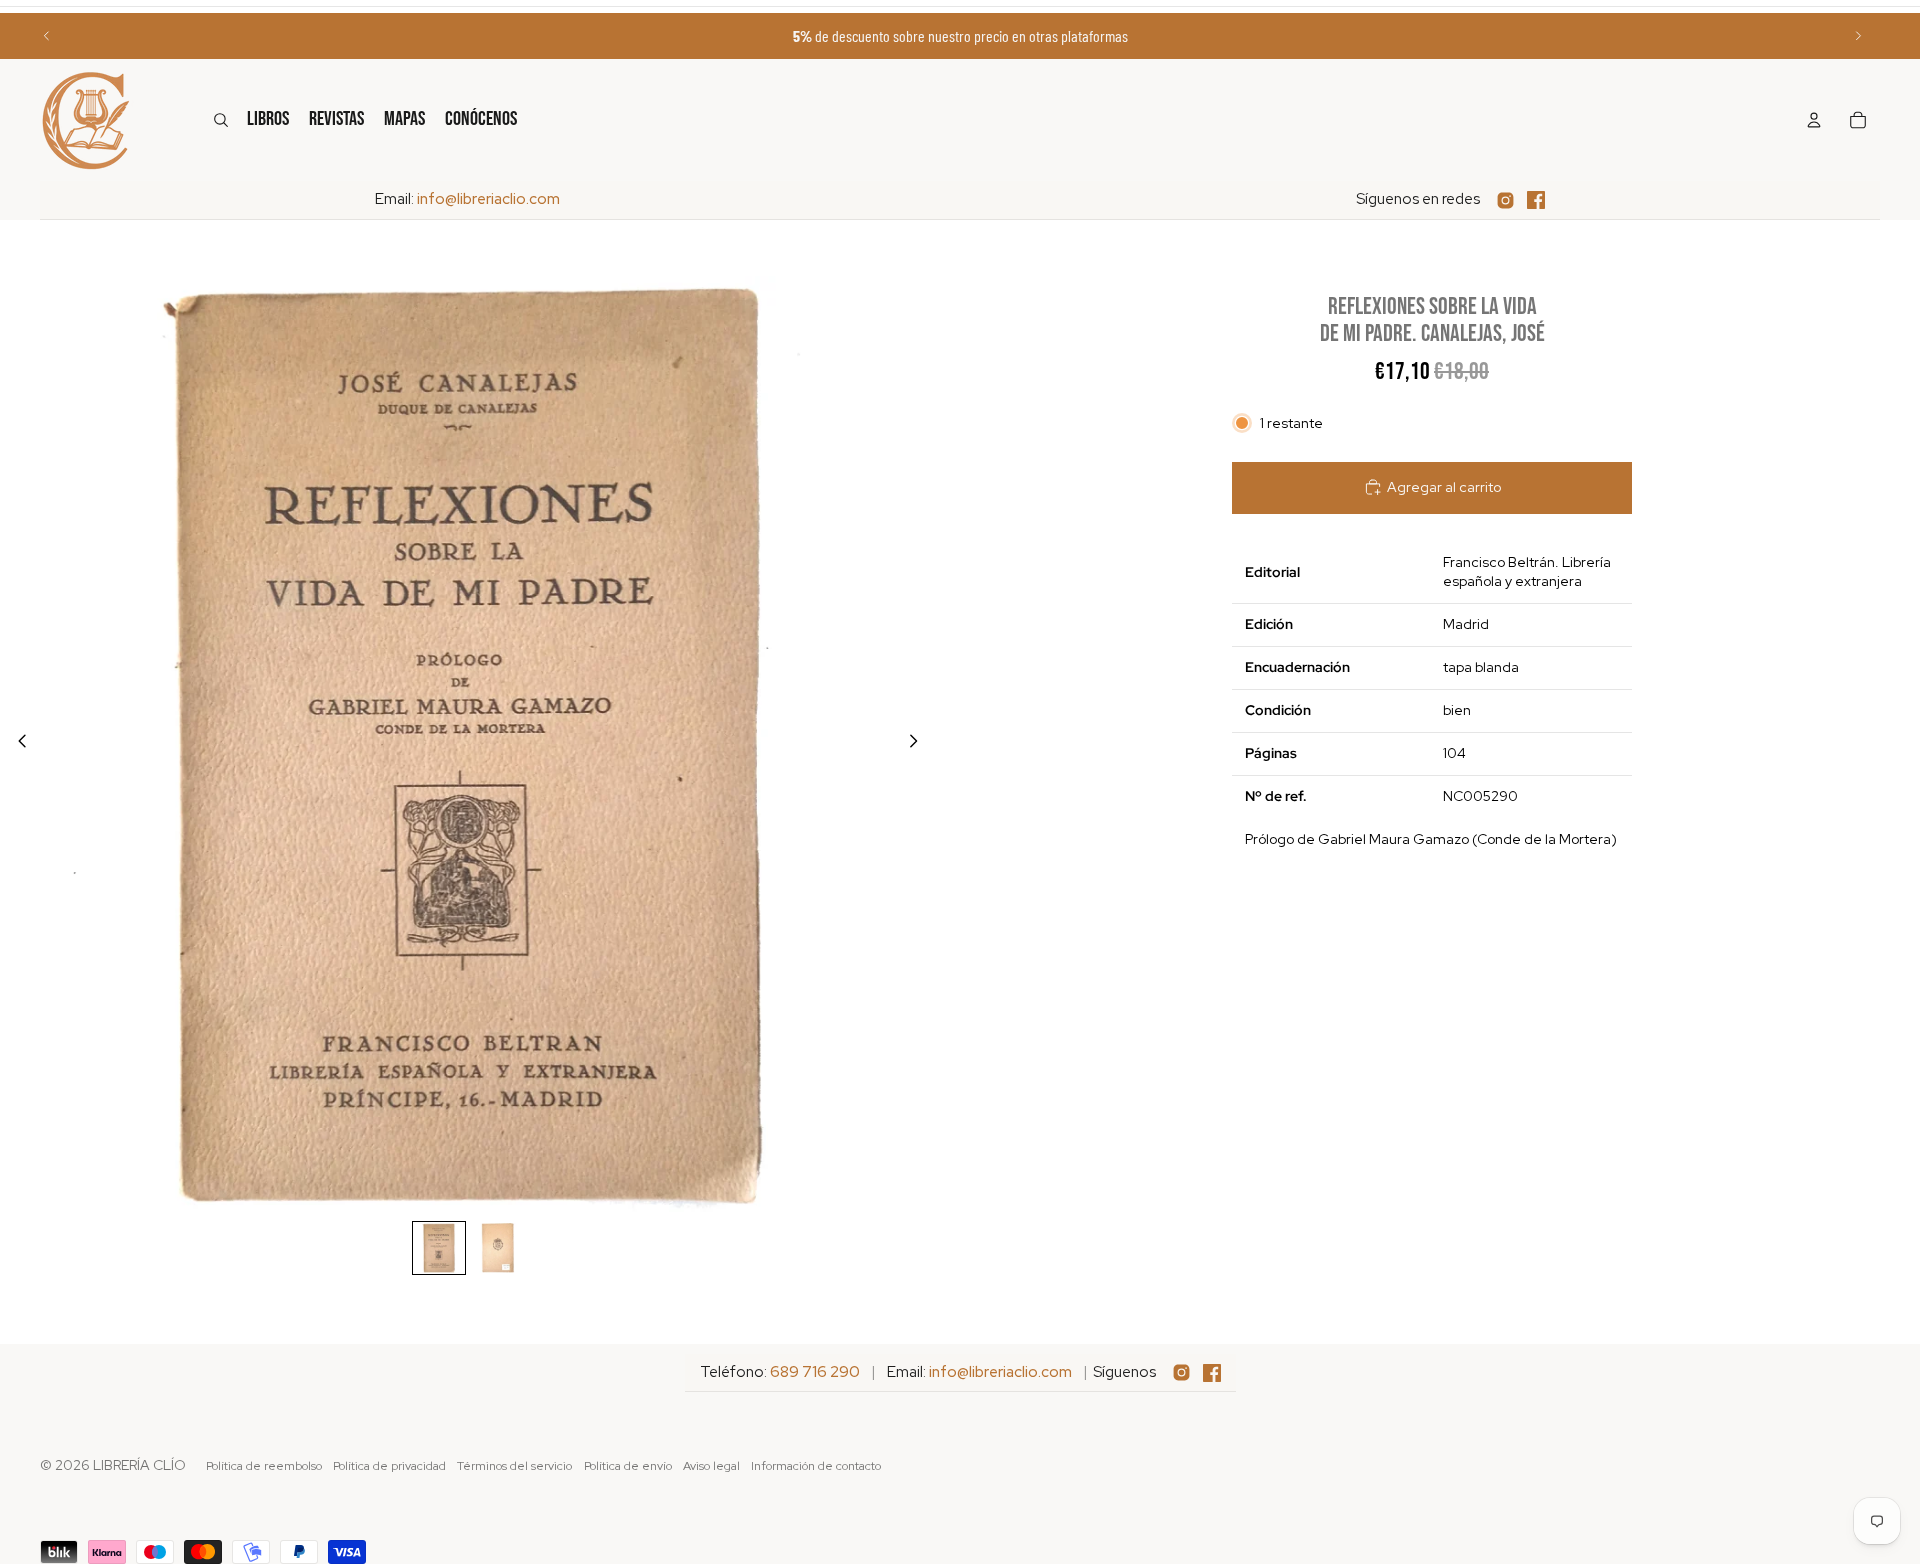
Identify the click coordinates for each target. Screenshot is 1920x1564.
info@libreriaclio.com (488, 199)
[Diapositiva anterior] (47, 36)
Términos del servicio (514, 1466)
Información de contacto (816, 1466)
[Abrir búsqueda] (221, 120)
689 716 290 (815, 1372)
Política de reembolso (264, 1466)
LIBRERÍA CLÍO (139, 1465)
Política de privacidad (389, 1466)
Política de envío (628, 1466)
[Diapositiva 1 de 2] (439, 1248)
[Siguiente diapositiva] (1858, 36)
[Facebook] (1536, 200)
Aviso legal (711, 1466)
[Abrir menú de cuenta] (1814, 120)
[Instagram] (1505, 200)
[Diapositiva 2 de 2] (497, 1248)
